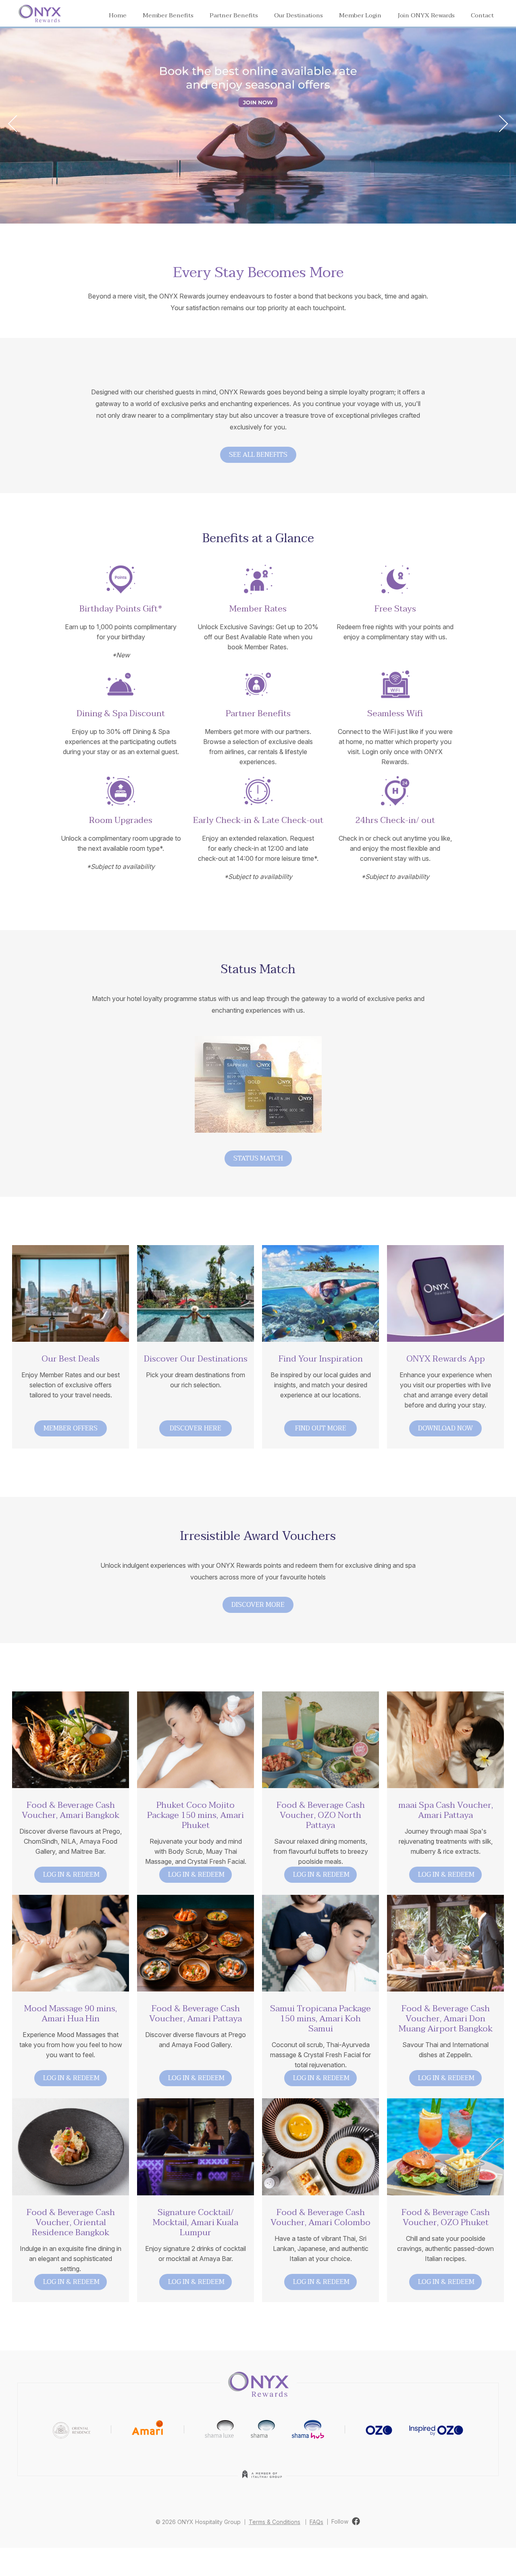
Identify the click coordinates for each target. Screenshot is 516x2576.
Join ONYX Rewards (426, 15)
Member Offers (71, 1428)
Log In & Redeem (71, 1875)
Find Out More (321, 1428)
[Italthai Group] (262, 2480)
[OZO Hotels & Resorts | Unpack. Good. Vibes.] (379, 2429)
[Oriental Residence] (72, 2429)
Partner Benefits (234, 15)
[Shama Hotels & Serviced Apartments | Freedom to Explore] (263, 2429)
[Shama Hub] (308, 2429)
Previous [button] (17, 123)
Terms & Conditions (275, 2522)
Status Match (258, 1158)
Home (118, 15)
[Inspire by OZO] (436, 2429)
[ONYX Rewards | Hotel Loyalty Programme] (258, 2382)
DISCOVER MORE (258, 1605)
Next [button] (499, 123)
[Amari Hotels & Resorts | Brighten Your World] (148, 2429)
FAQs (316, 2522)
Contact (482, 15)
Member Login (360, 15)
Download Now (445, 1428)
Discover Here (196, 1428)
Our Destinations (299, 15)
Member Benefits (168, 15)
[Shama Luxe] (219, 2429)
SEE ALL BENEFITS (258, 455)
